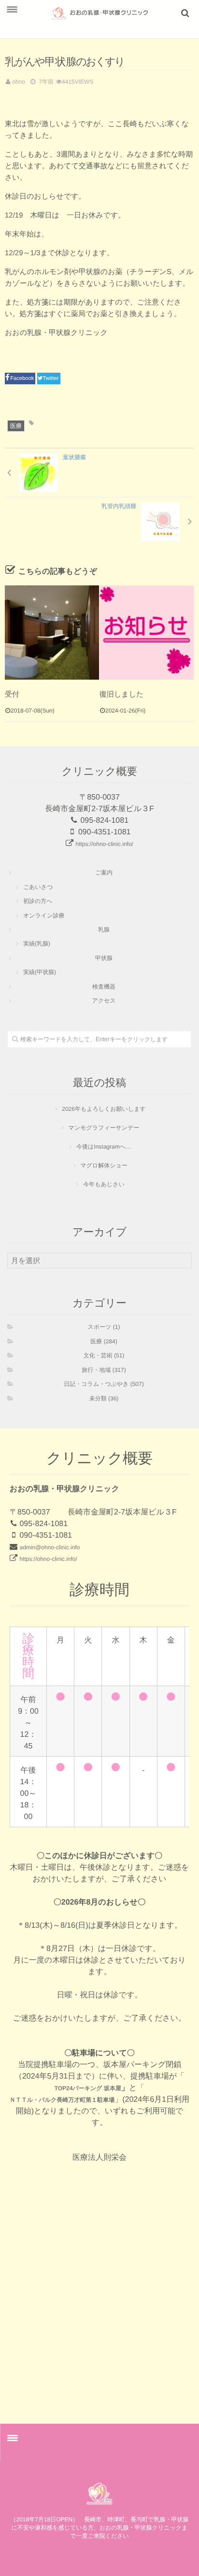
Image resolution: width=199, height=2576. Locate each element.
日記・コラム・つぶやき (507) (104, 1384)
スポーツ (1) (104, 1327)
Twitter (51, 378)
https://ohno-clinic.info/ (105, 844)
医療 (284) (104, 1341)
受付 (12, 694)
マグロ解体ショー (104, 1165)
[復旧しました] (147, 633)
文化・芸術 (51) (104, 1355)
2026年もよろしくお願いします (104, 1109)
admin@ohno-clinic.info (50, 1547)
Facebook (23, 378)
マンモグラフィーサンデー (104, 1128)
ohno (19, 82)
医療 (16, 426)
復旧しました (121, 694)
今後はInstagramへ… (104, 1147)
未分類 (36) (104, 1398)
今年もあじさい (104, 1184)
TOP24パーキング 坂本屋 (88, 2088)
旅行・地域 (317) (104, 1370)
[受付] (52, 633)
